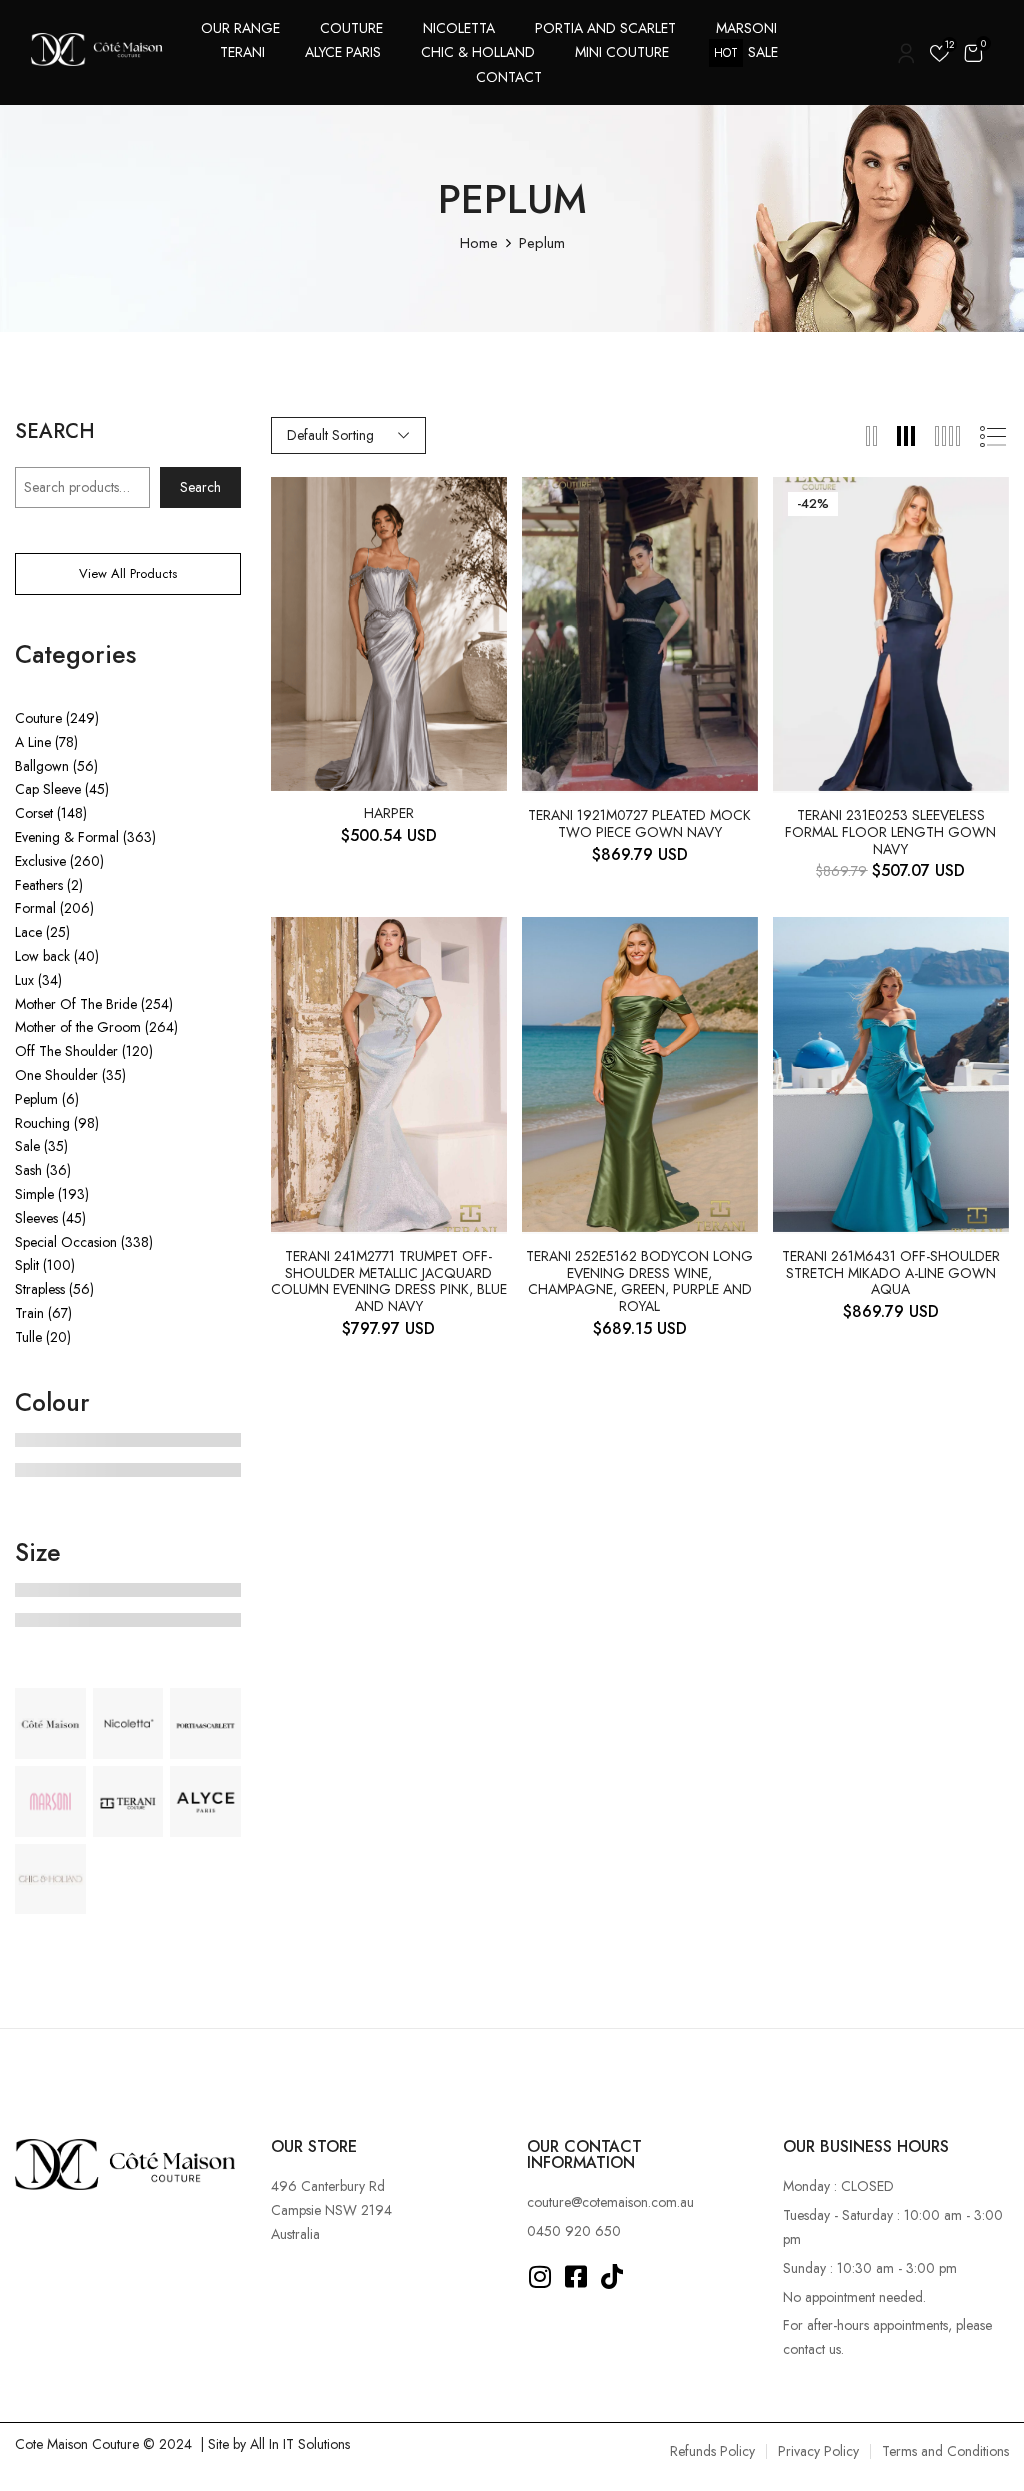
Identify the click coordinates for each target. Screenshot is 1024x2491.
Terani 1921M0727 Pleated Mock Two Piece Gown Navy (639, 824)
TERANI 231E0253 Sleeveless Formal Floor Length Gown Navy (890, 832)
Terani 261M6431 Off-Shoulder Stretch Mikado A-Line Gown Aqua (891, 1273)
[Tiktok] (612, 2276)
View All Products (128, 573)
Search (55, 434)
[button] (973, 52)
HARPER (389, 813)
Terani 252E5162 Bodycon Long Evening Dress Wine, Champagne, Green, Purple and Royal (639, 1281)
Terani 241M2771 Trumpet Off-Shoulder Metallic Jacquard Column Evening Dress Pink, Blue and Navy (389, 1281)
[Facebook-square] (576, 2276)
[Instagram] (540, 2276)
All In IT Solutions (300, 2444)
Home (479, 243)
